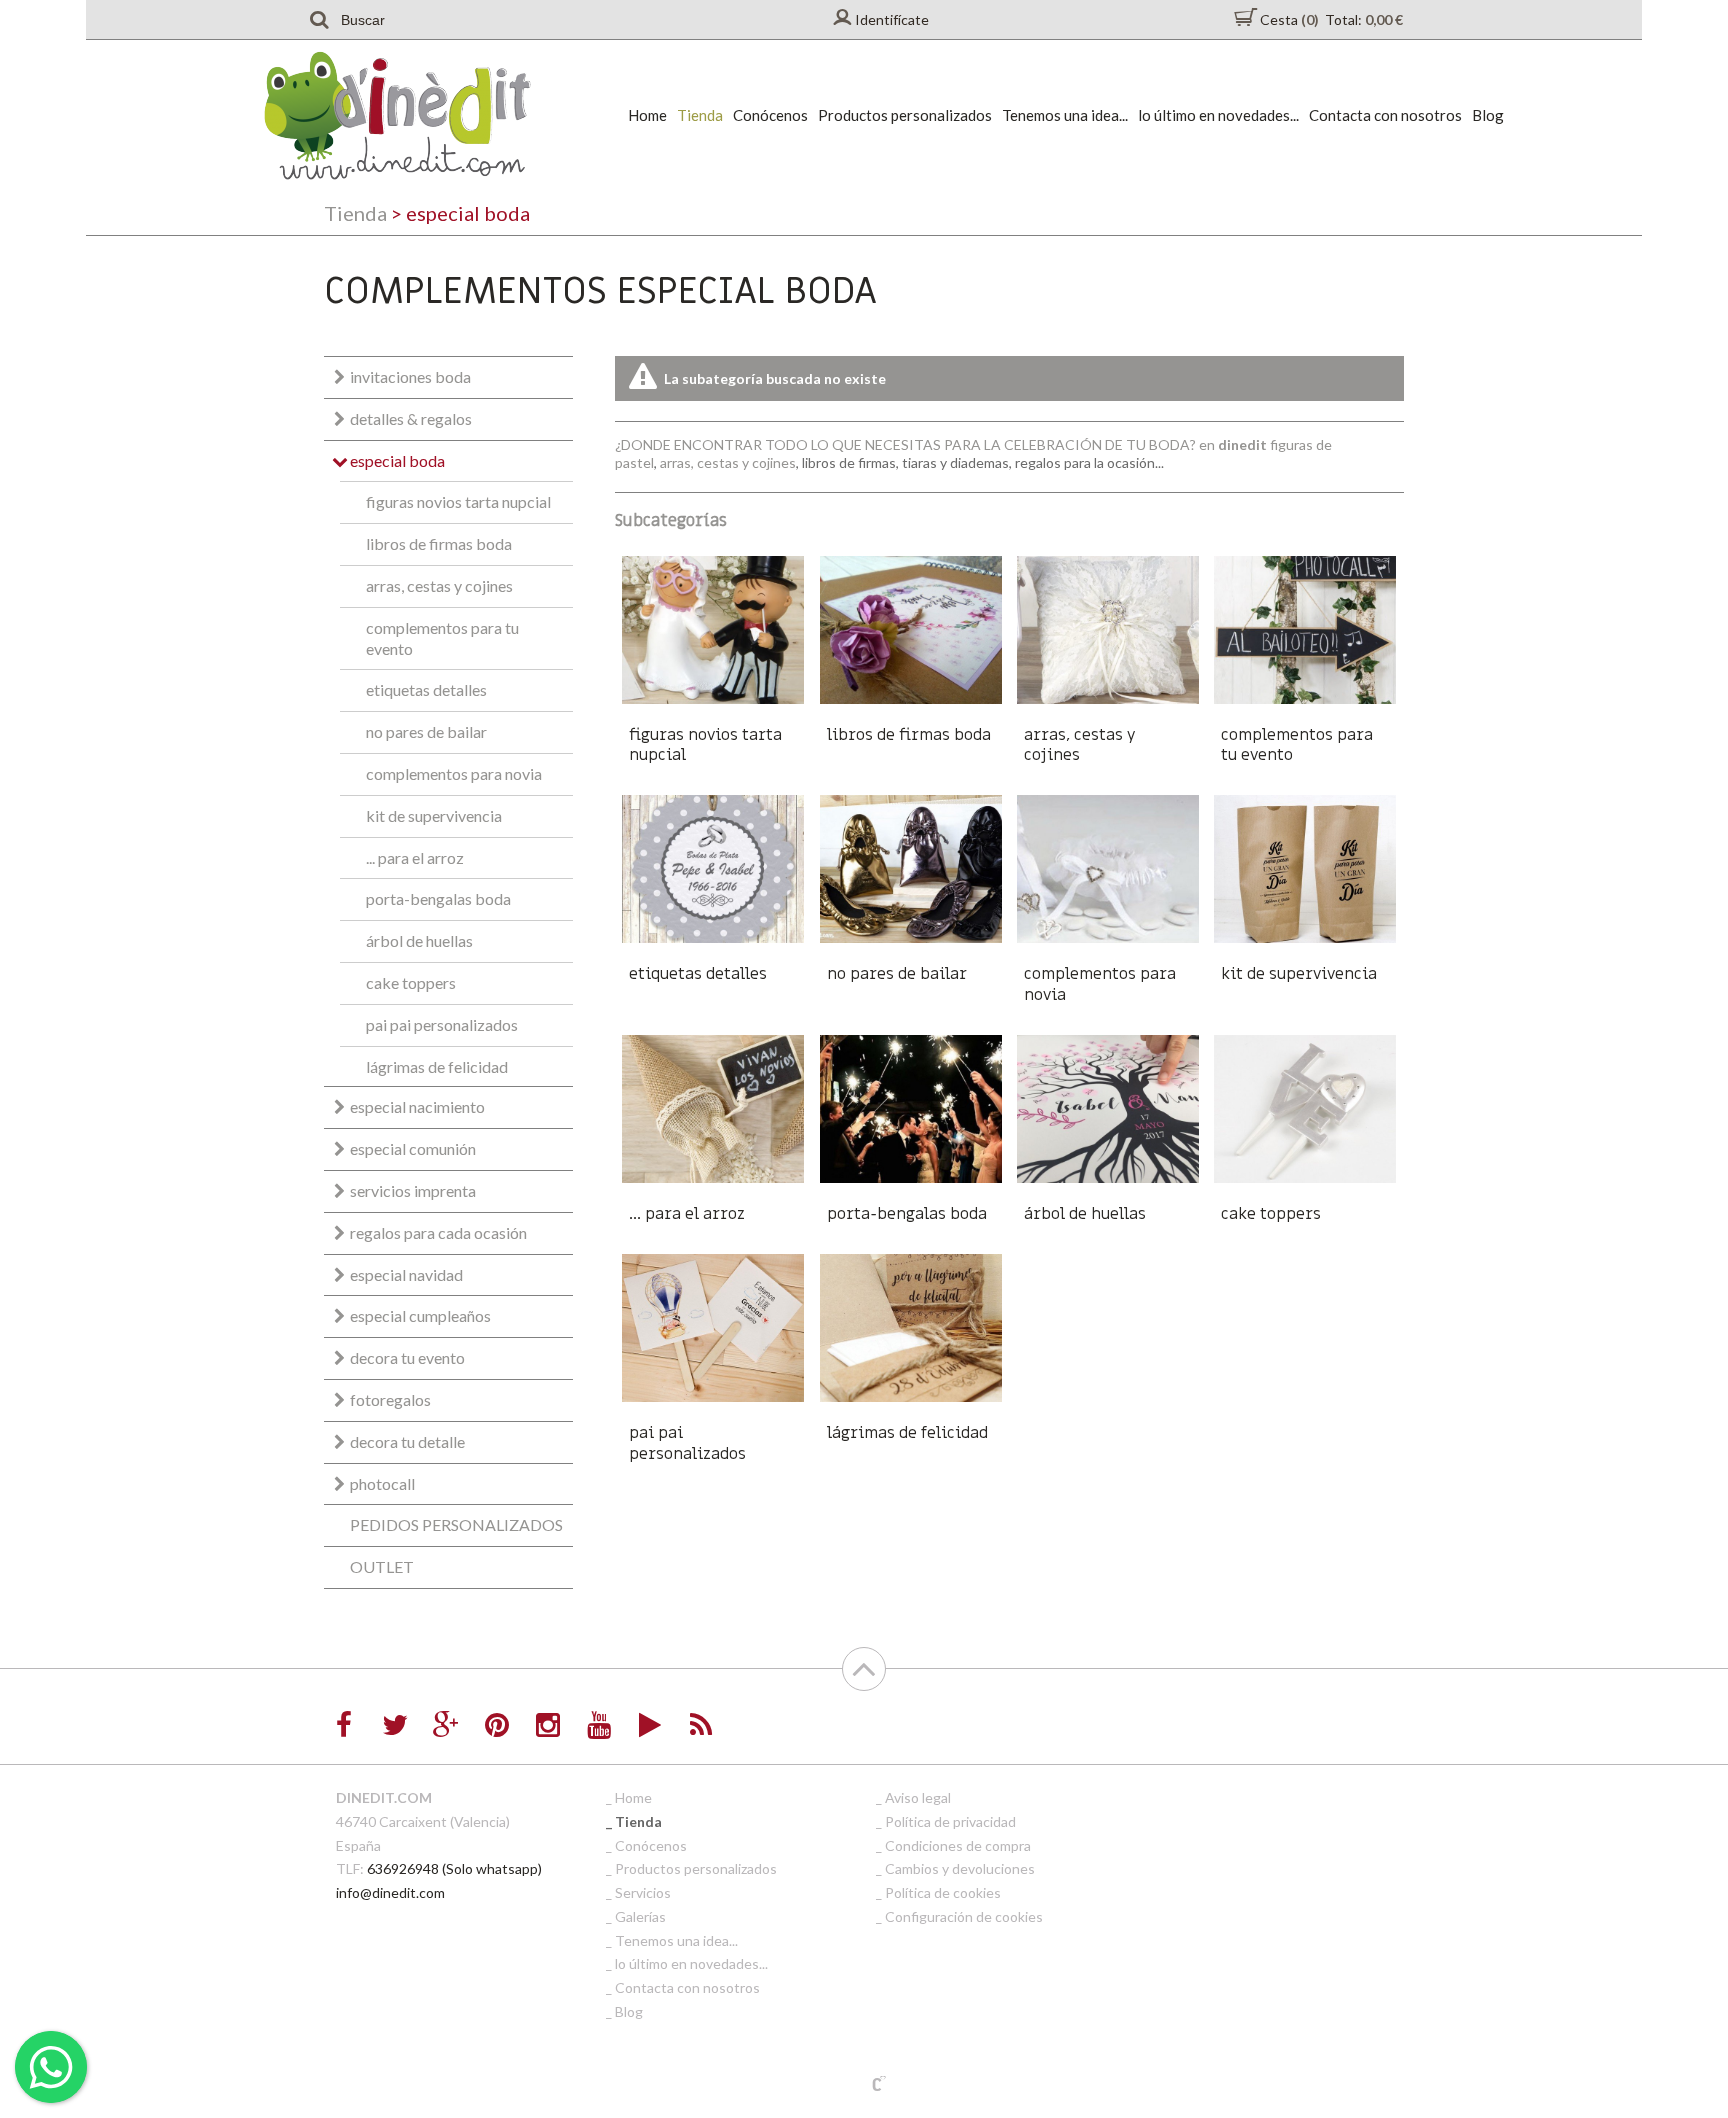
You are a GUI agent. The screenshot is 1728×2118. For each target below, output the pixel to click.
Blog (1488, 115)
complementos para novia (454, 773)
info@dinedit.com (390, 1892)
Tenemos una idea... (1065, 115)
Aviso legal (918, 1797)
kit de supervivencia (434, 815)
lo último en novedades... (1218, 115)
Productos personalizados (905, 115)
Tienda (700, 115)
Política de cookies (943, 1892)
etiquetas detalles (426, 689)
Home (647, 115)
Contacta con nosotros (1385, 115)
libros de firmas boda (439, 543)
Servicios (643, 1892)
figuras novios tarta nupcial (458, 501)
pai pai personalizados (442, 1024)
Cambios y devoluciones (960, 1868)
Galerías (640, 1916)
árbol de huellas (419, 940)
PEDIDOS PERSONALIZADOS (456, 1524)
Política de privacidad (950, 1821)
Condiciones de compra (958, 1845)
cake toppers (411, 982)
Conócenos (770, 115)
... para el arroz (415, 857)
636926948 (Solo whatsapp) (454, 1868)
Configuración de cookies (964, 1916)
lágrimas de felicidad (437, 1066)
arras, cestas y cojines (439, 585)
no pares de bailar (426, 731)
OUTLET (382, 1566)
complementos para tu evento (442, 638)
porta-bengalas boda (438, 898)
